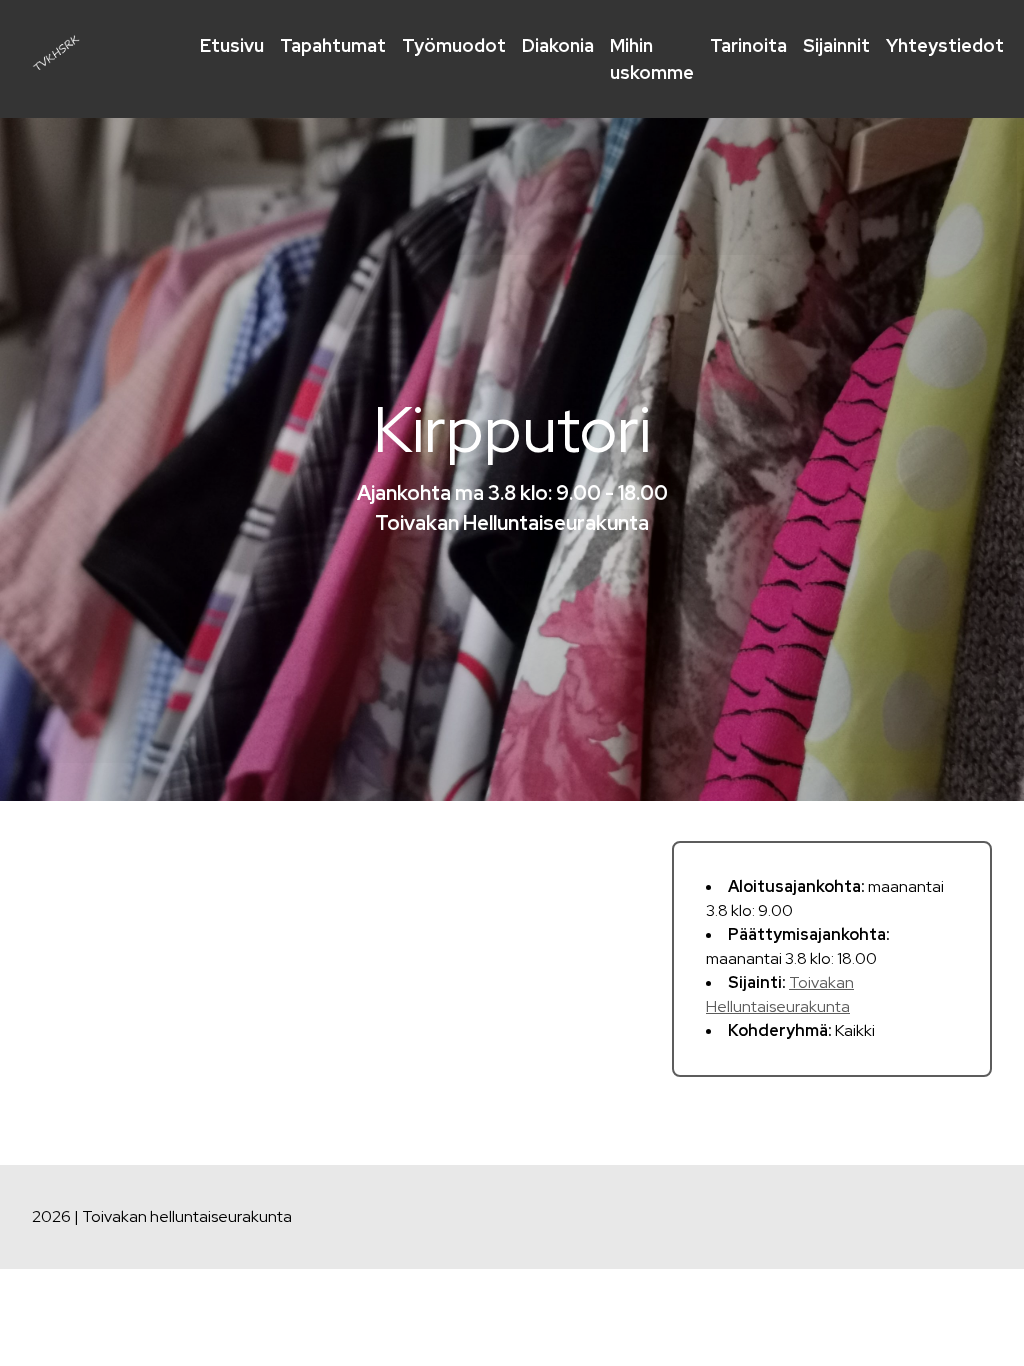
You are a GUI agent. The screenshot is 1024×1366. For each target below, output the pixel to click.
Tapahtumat (333, 45)
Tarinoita (748, 45)
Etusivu (232, 45)
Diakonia (558, 45)
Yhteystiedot (945, 45)
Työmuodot (454, 45)
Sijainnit (836, 45)
